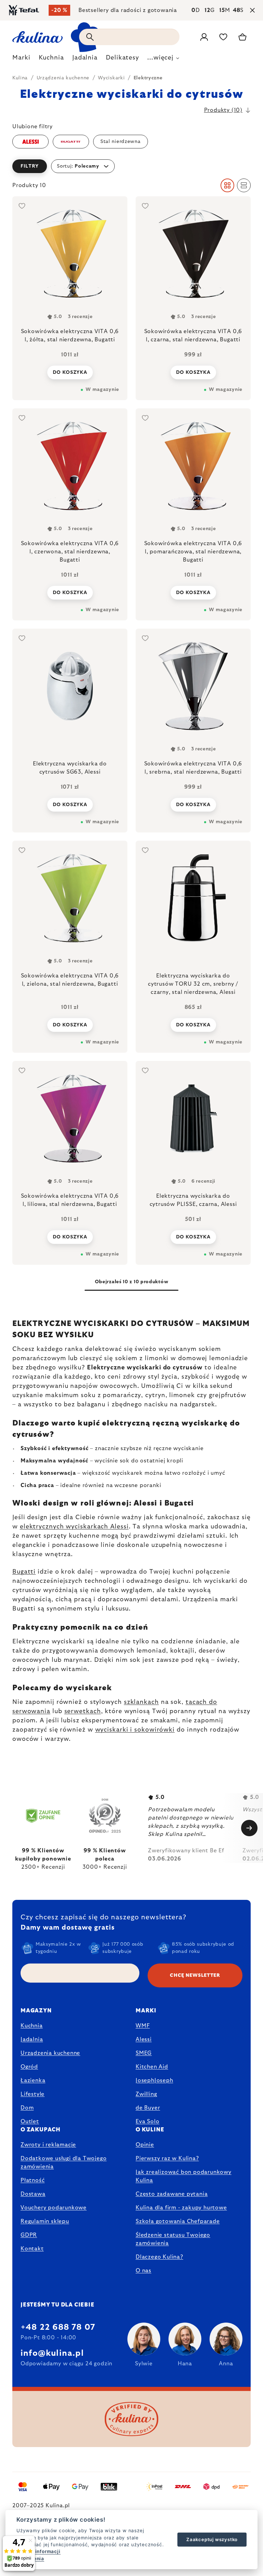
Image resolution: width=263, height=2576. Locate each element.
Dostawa (33, 2194)
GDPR (29, 2235)
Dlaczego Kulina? (159, 2257)
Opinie (145, 2145)
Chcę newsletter (195, 1975)
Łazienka (33, 2080)
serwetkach (83, 1711)
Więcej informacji (39, 2551)
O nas (143, 2271)
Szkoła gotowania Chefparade (178, 2221)
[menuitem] (21, 60)
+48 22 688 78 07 (58, 2327)
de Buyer (148, 2108)
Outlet (30, 2121)
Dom (27, 2108)
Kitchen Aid (152, 2067)
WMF (143, 2026)
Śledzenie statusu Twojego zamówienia (173, 2239)
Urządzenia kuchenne (50, 2053)
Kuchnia (32, 2026)
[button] (131, 166)
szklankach (141, 1702)
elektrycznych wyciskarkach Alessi (74, 1527)
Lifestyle (33, 2094)
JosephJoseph (154, 2080)
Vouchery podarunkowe (54, 2208)
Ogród (29, 2067)
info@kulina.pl (52, 2353)
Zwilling (146, 2094)
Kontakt (32, 2249)
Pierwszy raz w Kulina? (167, 2158)
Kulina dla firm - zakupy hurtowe (181, 2208)
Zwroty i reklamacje (48, 2145)
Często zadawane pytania (172, 2194)
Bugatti (24, 1572)
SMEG (144, 2053)
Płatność (33, 2180)
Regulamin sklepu (45, 2221)
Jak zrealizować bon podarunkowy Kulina (184, 2176)
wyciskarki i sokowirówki (135, 1730)
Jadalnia (32, 2039)
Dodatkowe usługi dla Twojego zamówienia (64, 2163)
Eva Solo (147, 2121)
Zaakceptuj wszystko (212, 2539)
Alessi (144, 2039)
